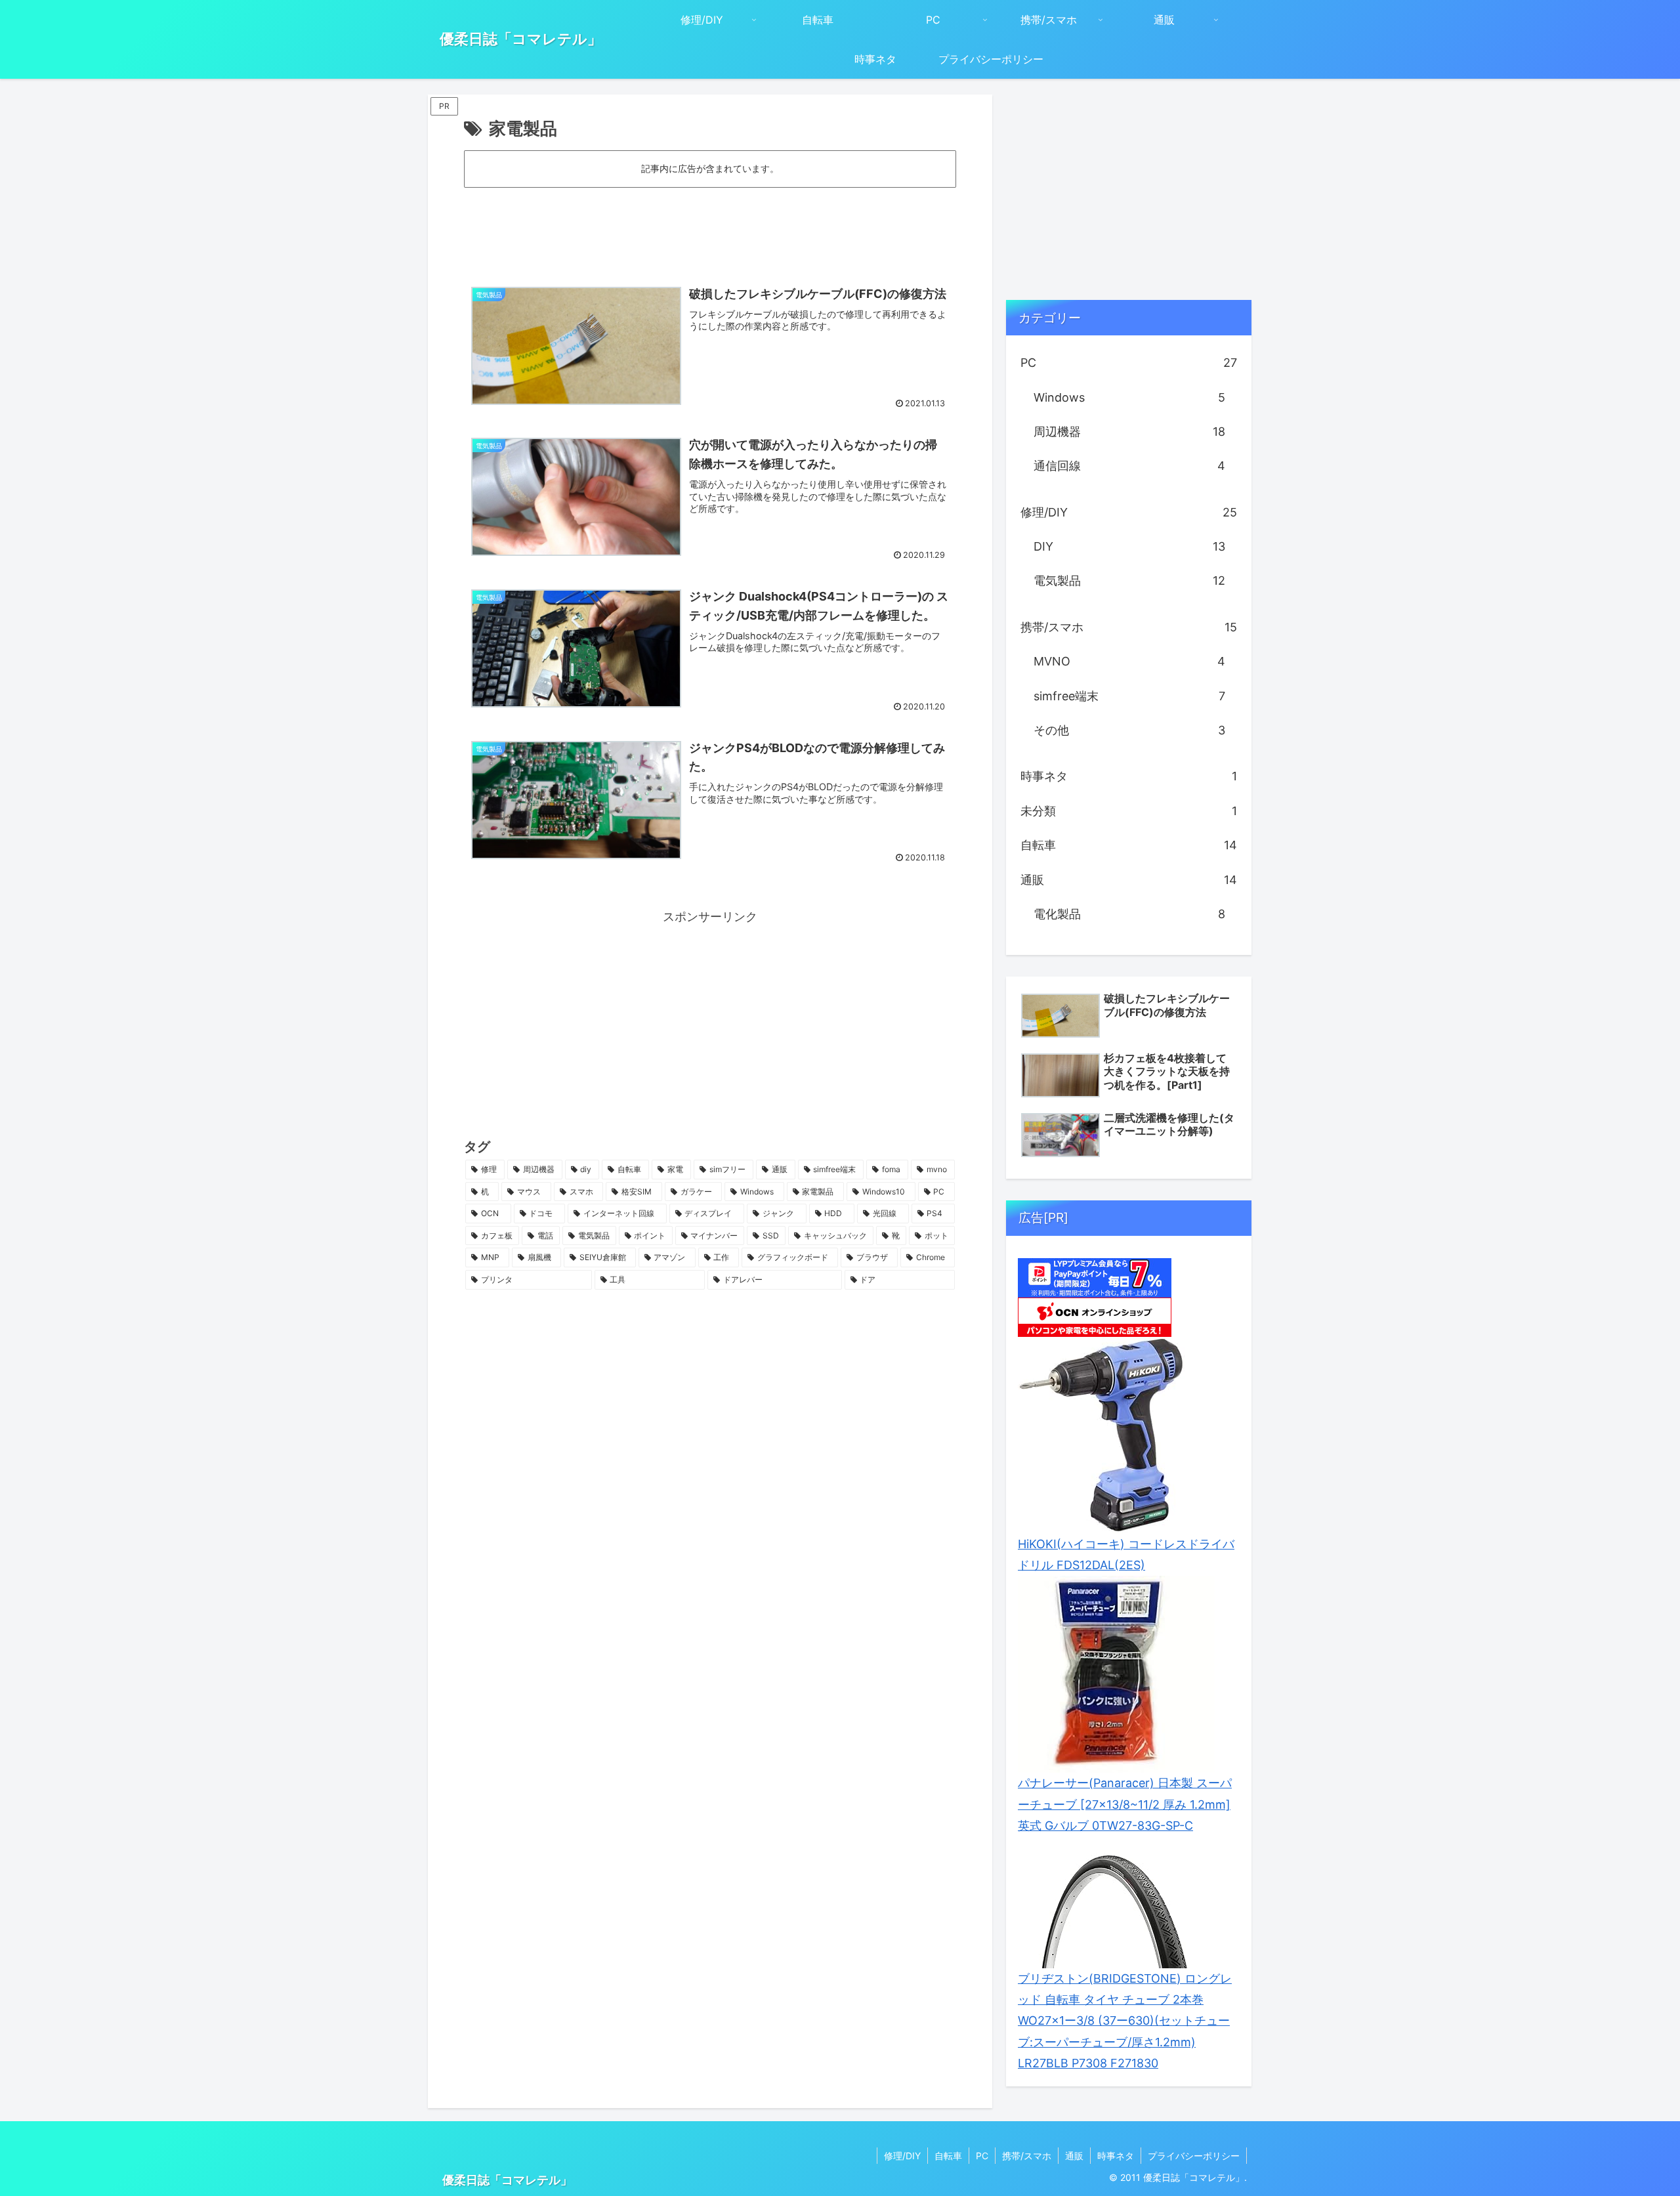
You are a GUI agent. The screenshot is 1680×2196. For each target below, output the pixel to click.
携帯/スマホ (1027, 2156)
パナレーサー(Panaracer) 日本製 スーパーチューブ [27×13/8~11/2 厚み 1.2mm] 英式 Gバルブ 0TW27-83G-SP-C (1125, 1804)
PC (982, 2156)
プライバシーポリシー (1194, 2156)
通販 (1074, 2156)
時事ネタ (1116, 2156)
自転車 (948, 2156)
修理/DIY (902, 2156)
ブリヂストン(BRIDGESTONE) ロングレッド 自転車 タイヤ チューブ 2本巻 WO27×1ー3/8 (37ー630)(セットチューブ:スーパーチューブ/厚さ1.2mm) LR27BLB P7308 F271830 (1125, 2021)
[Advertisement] (710, 226)
